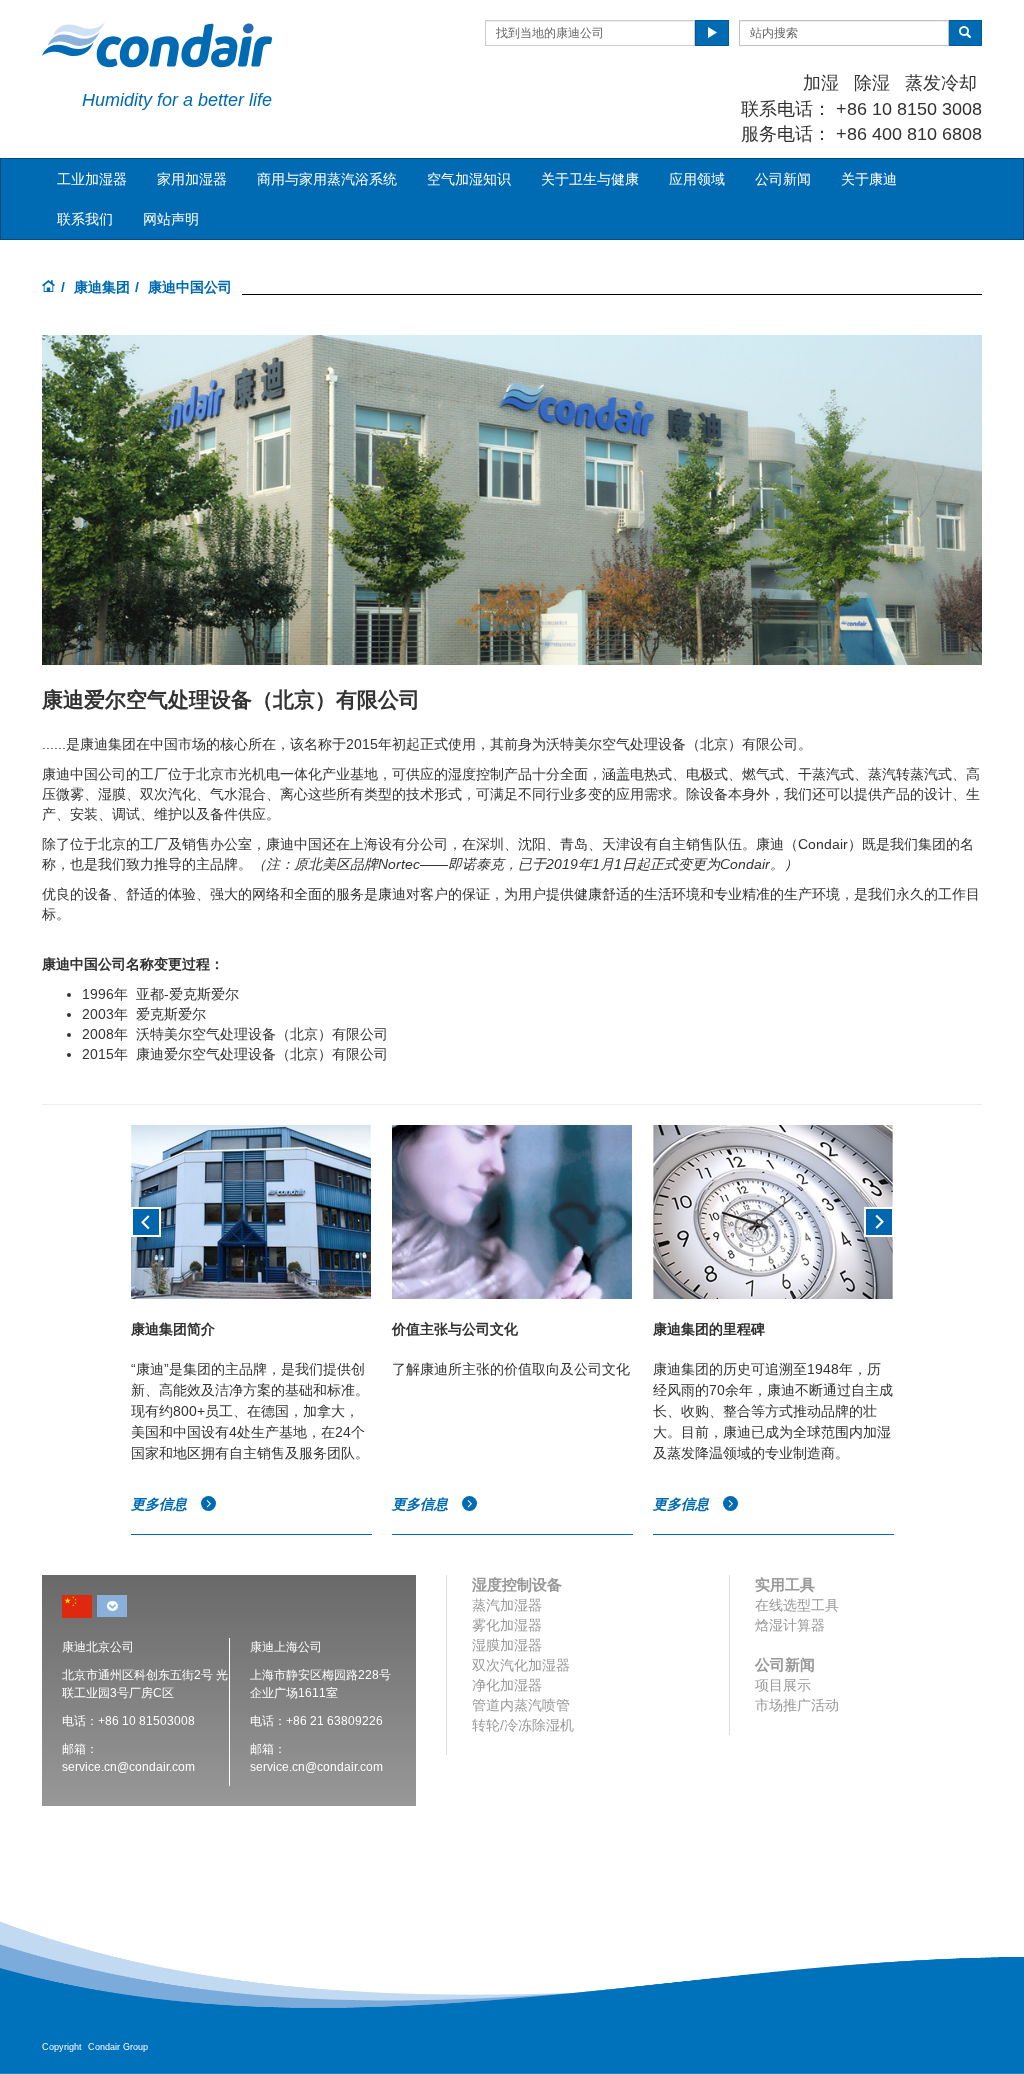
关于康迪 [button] (869, 179)
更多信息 (161, 1504)
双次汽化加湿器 (521, 1665)
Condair (157, 45)
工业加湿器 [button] (92, 179)
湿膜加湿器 (507, 1645)
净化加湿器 (507, 1685)
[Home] (49, 288)
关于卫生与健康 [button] (590, 179)
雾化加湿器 (507, 1625)
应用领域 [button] (697, 179)
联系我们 (85, 219)
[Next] (879, 1220)
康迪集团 (102, 287)
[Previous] (146, 1220)
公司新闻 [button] (783, 179)
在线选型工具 (797, 1605)
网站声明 (171, 219)
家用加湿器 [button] (192, 179)
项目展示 (783, 1685)
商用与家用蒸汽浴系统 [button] (327, 179)
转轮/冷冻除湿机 (523, 1725)
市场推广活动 (797, 1705)
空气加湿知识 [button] (469, 179)
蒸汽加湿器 (507, 1605)
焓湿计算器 (790, 1625)
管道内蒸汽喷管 (521, 1705)
